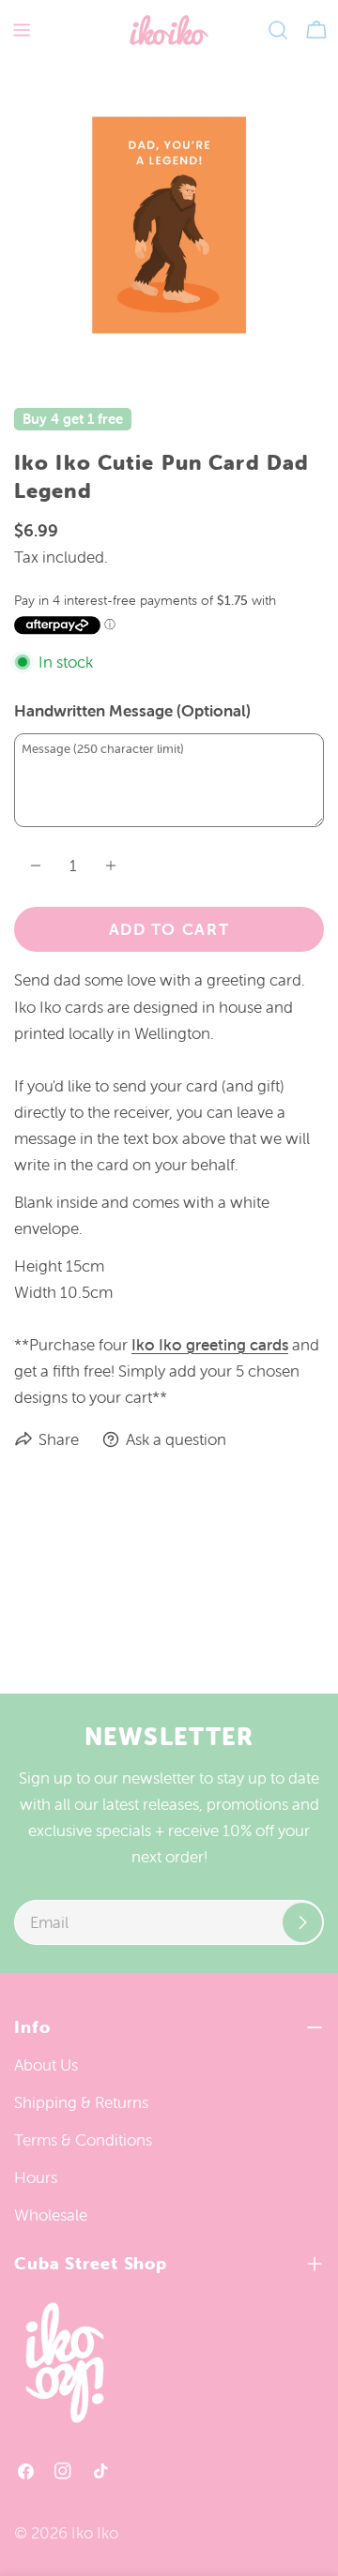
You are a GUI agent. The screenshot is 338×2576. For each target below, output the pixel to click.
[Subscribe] (302, 1922)
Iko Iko (95, 2533)
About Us (46, 2065)
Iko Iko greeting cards (210, 1345)
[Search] (278, 30)
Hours (36, 2177)
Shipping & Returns (81, 2102)
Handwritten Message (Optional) (132, 711)
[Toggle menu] (22, 30)
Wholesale (51, 2215)
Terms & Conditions (83, 2140)
